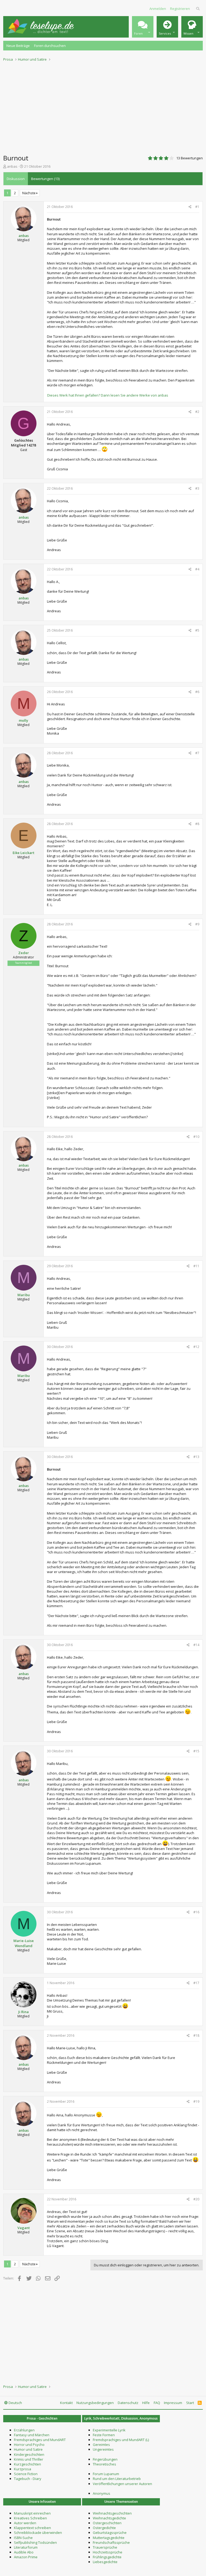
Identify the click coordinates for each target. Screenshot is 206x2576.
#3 (197, 488)
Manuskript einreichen (32, 2513)
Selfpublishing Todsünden (35, 2542)
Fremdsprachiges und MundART (40, 2440)
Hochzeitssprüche (108, 2552)
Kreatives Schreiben (30, 2518)
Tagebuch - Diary (28, 2479)
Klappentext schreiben (32, 2528)
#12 (196, 1347)
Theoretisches (104, 2464)
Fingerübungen (105, 2459)
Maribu (24, 1295)
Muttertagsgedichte (109, 2538)
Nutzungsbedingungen (95, 2403)
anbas (12, 166)
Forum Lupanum (106, 2474)
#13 (196, 1457)
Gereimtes (101, 2445)
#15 (196, 1751)
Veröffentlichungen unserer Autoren (122, 2484)
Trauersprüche (105, 2547)
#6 (197, 692)
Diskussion (16, 179)
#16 (196, 1912)
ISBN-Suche (23, 2538)
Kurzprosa (23, 2469)
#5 (197, 630)
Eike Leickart (23, 853)
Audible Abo (24, 2552)
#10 (196, 1137)
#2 (197, 412)
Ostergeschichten (107, 2523)
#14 (196, 1645)
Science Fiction (26, 2474)
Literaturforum (26, 2547)
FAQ (157, 2403)
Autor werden (25, 2523)
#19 (196, 2102)
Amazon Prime (26, 2557)
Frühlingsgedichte (107, 2557)
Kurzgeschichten (27, 2464)
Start (190, 2403)
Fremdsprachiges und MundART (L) (121, 2440)
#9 (197, 924)
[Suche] (198, 9)
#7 (197, 753)
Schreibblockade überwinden (38, 2533)
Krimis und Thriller (29, 2459)
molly (23, 720)
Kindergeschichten (29, 2454)
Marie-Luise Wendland (24, 1943)
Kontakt (66, 2403)
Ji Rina (23, 2012)
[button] (143, 27)
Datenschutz (128, 2403)
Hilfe (146, 2403)
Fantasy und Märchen (32, 2435)
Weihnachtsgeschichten (112, 2513)
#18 (196, 2035)
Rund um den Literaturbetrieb (117, 2479)
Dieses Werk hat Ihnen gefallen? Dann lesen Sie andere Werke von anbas (108, 395)
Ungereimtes (103, 2449)
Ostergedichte (104, 2528)
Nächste (29, 193)
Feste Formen (104, 2435)
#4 (197, 569)
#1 (197, 207)
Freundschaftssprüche (111, 2542)
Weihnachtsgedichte (109, 2518)
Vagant (24, 2228)
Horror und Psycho (29, 2445)
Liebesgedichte (105, 2562)
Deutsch (15, 2403)
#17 (196, 1983)
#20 (196, 2199)
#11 (196, 1266)
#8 (197, 824)
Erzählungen (24, 2430)
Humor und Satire (28, 2449)
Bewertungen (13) (45, 179)
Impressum (173, 2403)
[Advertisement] (103, 106)
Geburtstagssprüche (110, 2533)
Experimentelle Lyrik (109, 2430)
